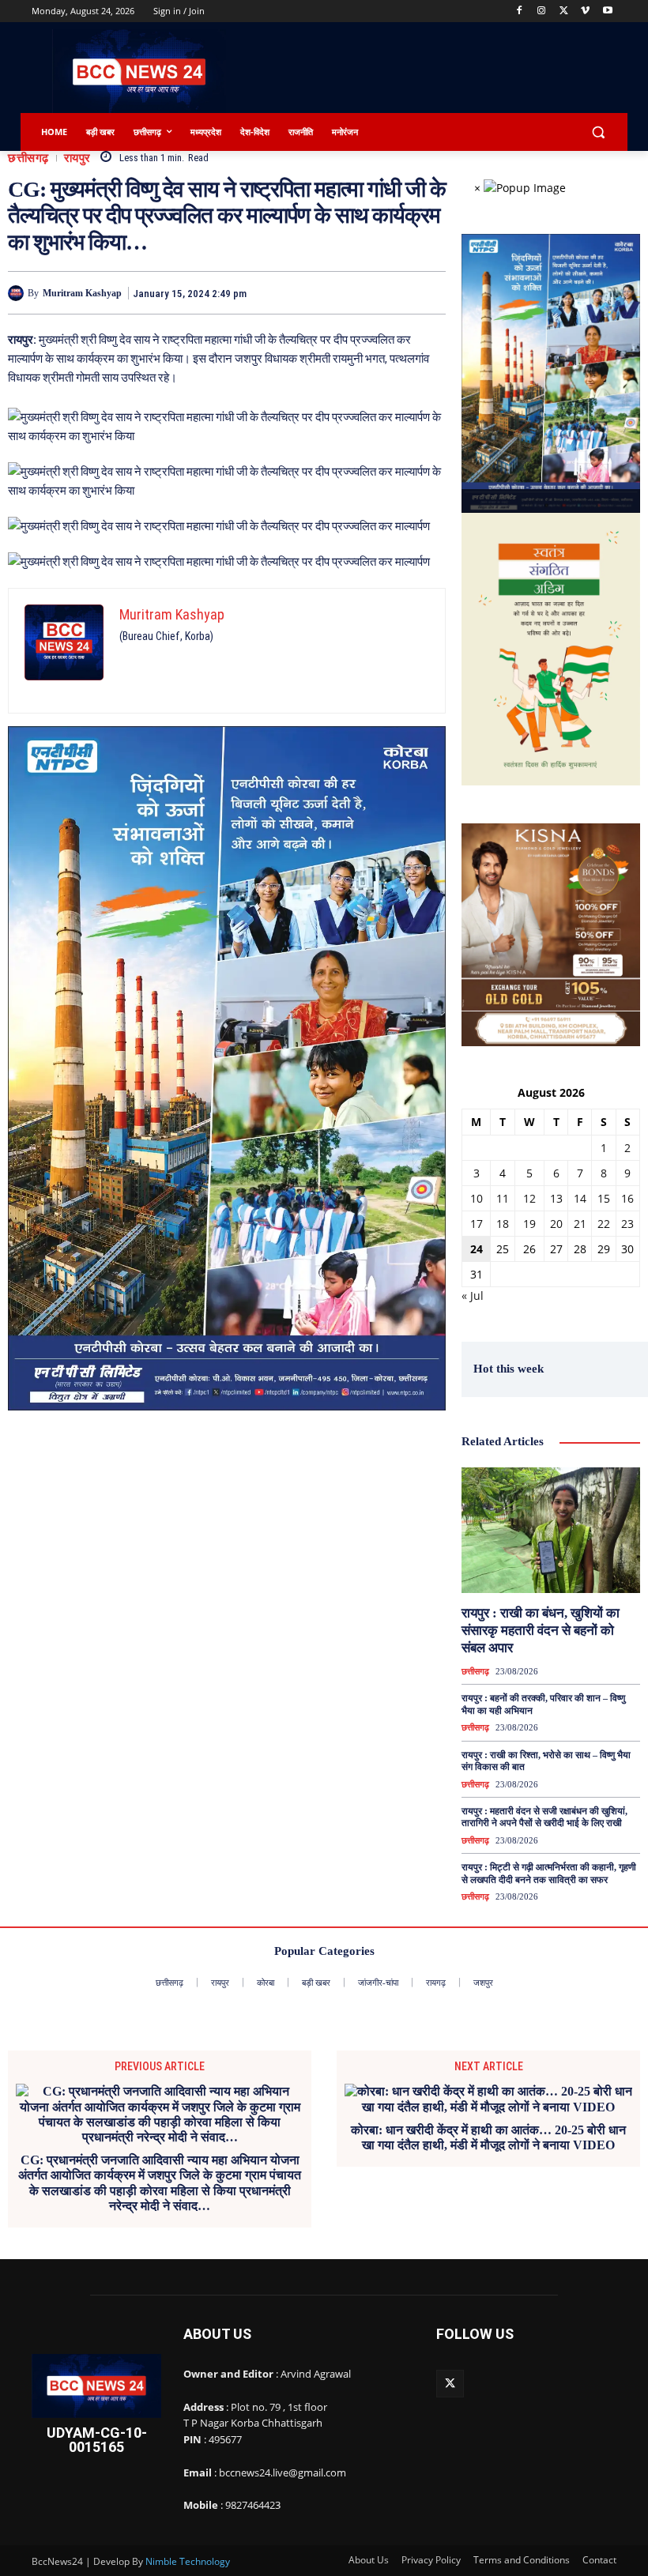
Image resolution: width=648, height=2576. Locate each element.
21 (580, 1224)
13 (556, 1198)
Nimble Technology (188, 2561)
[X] (564, 11)
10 (477, 1198)
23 (627, 1224)
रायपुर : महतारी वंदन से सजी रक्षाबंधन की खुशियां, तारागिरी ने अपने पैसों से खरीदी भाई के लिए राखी (544, 1817)
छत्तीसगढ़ (28, 158)
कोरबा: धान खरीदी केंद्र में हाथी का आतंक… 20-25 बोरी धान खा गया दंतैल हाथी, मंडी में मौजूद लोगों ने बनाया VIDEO (488, 2137)
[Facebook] (520, 11)
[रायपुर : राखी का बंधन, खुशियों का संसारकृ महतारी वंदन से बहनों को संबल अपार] (551, 1530)
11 (503, 1198)
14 (580, 1198)
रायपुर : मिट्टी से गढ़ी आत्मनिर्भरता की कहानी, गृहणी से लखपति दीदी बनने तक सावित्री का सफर (549, 1874)
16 (627, 1198)
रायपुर (77, 158)
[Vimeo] (585, 11)
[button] (598, 132)
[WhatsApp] (392, 292)
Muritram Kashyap (82, 293)
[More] (429, 292)
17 (477, 1224)
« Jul (473, 1296)
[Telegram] (356, 292)
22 (604, 1224)
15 (604, 1198)
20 (556, 1224)
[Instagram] (542, 11)
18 (503, 1224)
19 (529, 1224)
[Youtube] (607, 11)
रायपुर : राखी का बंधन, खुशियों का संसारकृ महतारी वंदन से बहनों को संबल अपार (541, 1631)
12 (529, 1198)
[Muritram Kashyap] (18, 293)
